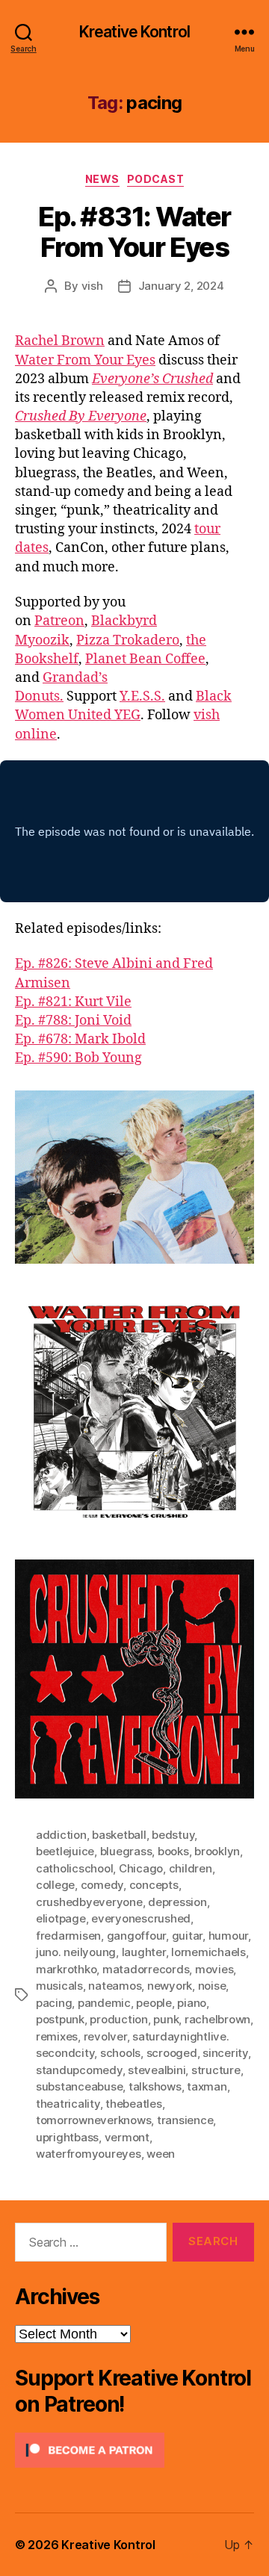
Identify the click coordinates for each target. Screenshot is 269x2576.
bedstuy (173, 1835)
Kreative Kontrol (134, 32)
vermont (127, 2137)
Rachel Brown (60, 341)
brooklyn (217, 1851)
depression (177, 1902)
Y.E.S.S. (142, 696)
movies (214, 1969)
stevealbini (157, 2070)
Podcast (156, 179)
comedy (102, 1885)
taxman (207, 2086)
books (173, 1851)
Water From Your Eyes (85, 360)
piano (192, 2003)
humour (228, 1936)
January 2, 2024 (181, 286)
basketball (119, 1835)
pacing (54, 2003)
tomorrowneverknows (93, 2120)
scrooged (172, 2053)
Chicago (141, 1868)
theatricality (68, 2104)
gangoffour (136, 1936)
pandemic (104, 2003)
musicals (59, 1986)
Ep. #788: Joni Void (73, 1021)
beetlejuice (65, 1851)
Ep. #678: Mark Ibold (80, 1039)
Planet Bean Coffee (145, 659)
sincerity (225, 2053)
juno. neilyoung (76, 1952)
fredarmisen (68, 1936)
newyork (170, 1986)
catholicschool (74, 1868)
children (191, 1868)
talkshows (155, 2086)
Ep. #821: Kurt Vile (73, 1002)
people (154, 2003)
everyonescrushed (141, 1918)
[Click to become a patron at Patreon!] (134, 2450)
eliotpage (61, 1918)
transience (185, 2120)
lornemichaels (208, 1952)
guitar (187, 1936)
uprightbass (67, 2137)
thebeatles (133, 2104)
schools (120, 2053)
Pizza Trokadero (128, 640)
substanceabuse (79, 2086)
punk (166, 2019)
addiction (61, 1835)
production (118, 2019)
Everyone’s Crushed (152, 379)
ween (161, 2154)
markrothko (66, 1969)
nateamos (115, 1986)
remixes (57, 2036)
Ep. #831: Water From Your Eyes (134, 232)
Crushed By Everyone (81, 416)
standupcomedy (79, 2070)
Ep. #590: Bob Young (78, 1058)
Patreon (59, 621)
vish (92, 286)
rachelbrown (217, 2019)
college (55, 1885)
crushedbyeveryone (89, 1902)
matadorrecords (146, 1969)
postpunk (60, 2019)
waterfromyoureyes (89, 2154)
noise (212, 1986)
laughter (144, 1952)
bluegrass (126, 1851)
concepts (154, 1885)
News (102, 179)
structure (216, 2070)
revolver (105, 2036)
